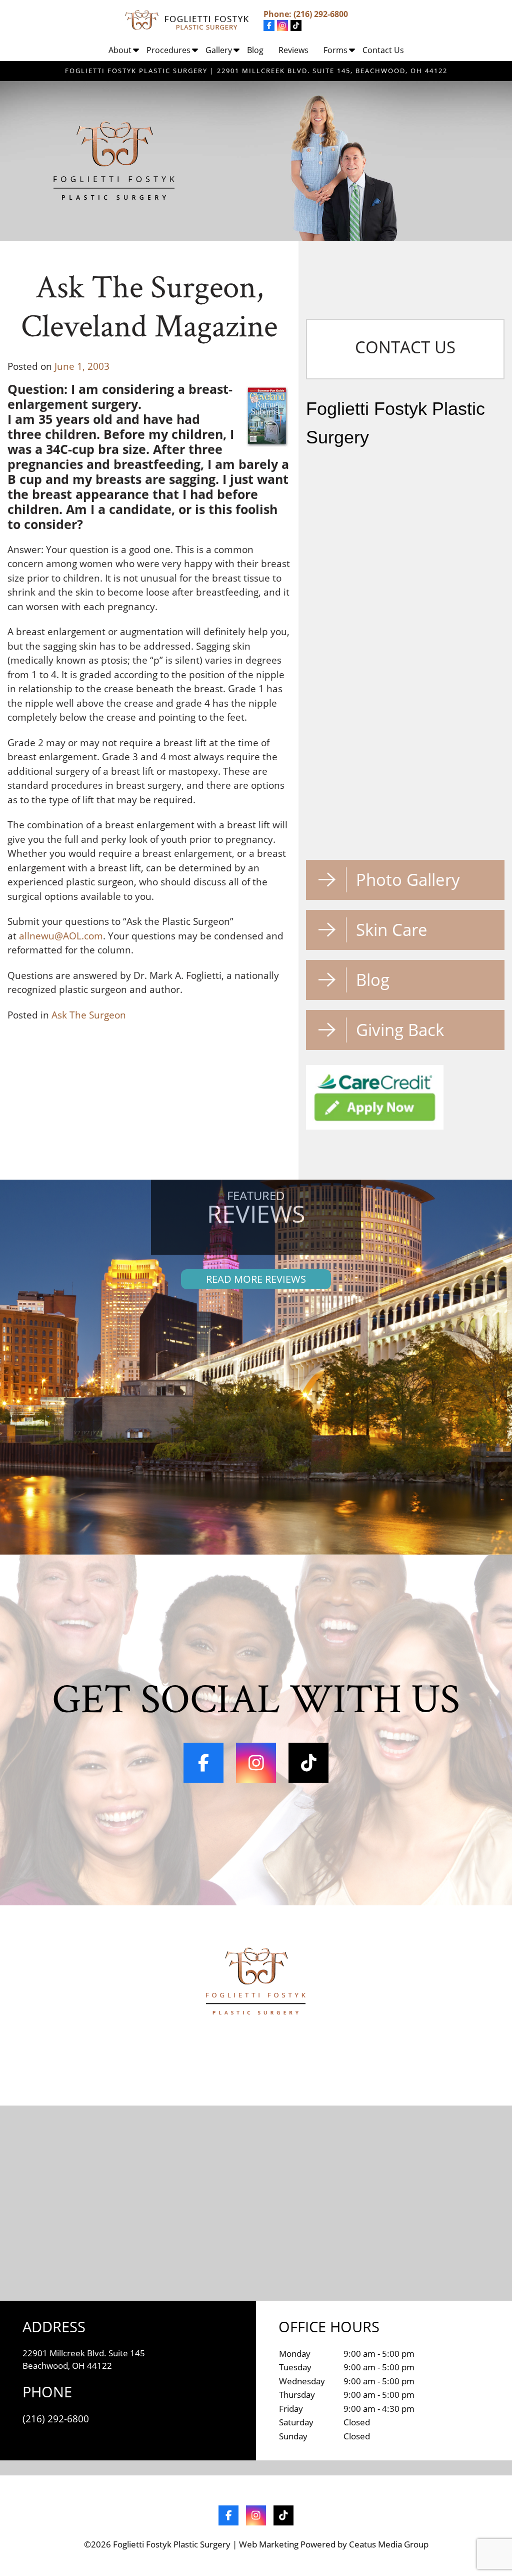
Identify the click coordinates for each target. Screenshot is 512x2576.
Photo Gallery (408, 880)
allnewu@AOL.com (61, 936)
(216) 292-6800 (321, 14)
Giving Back (400, 1030)
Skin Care (392, 930)
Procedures (168, 50)
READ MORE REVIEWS (256, 1279)
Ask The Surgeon (89, 1015)
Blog (255, 50)
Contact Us (383, 50)
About (120, 50)
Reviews (293, 50)
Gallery (219, 50)
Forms (335, 50)
